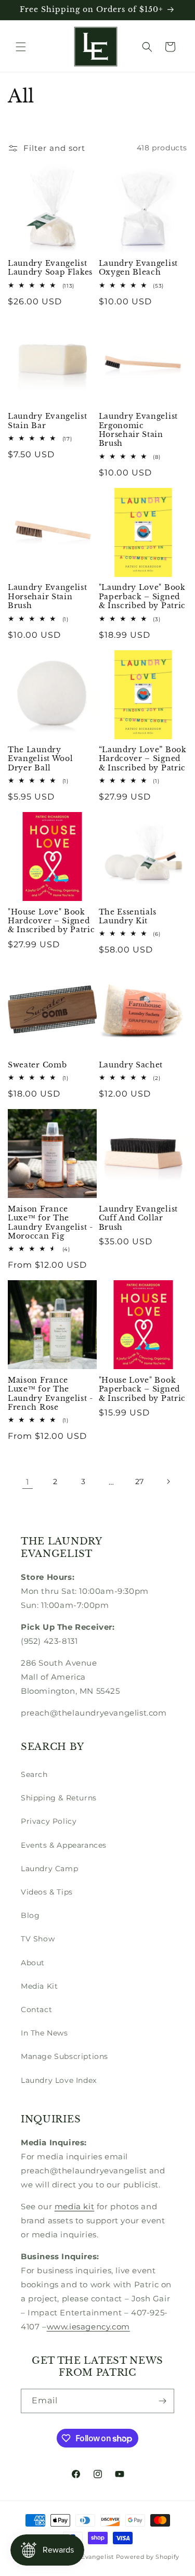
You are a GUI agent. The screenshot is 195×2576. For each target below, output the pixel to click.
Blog (30, 1915)
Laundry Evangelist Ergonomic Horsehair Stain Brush (138, 430)
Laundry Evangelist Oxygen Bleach (138, 268)
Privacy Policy (49, 1821)
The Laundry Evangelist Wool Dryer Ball (40, 759)
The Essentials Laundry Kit (128, 917)
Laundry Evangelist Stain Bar (47, 421)
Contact (36, 2010)
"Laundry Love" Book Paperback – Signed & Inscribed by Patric (142, 597)
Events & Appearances (64, 1845)
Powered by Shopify (148, 2557)
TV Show (38, 1939)
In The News (44, 2033)
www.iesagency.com (88, 2327)
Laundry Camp (49, 1869)
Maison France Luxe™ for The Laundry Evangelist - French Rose (50, 1394)
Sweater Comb (37, 1065)
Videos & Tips (47, 1892)
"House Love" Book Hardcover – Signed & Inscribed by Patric (51, 921)
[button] (21, 47)
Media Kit (39, 1986)
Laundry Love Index (59, 2080)
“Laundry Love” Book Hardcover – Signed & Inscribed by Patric (143, 759)
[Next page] (168, 1482)
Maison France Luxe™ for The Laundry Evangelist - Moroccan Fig (50, 1223)
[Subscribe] (162, 2401)
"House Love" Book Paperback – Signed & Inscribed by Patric (142, 1389)
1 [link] (28, 1482)
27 (140, 1482)
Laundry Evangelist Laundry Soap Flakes (50, 268)
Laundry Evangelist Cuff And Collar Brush (138, 1218)
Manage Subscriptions (64, 2056)
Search (34, 1774)
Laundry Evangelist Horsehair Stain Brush (47, 597)
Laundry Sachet (131, 1065)
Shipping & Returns (59, 1798)
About (33, 1963)
